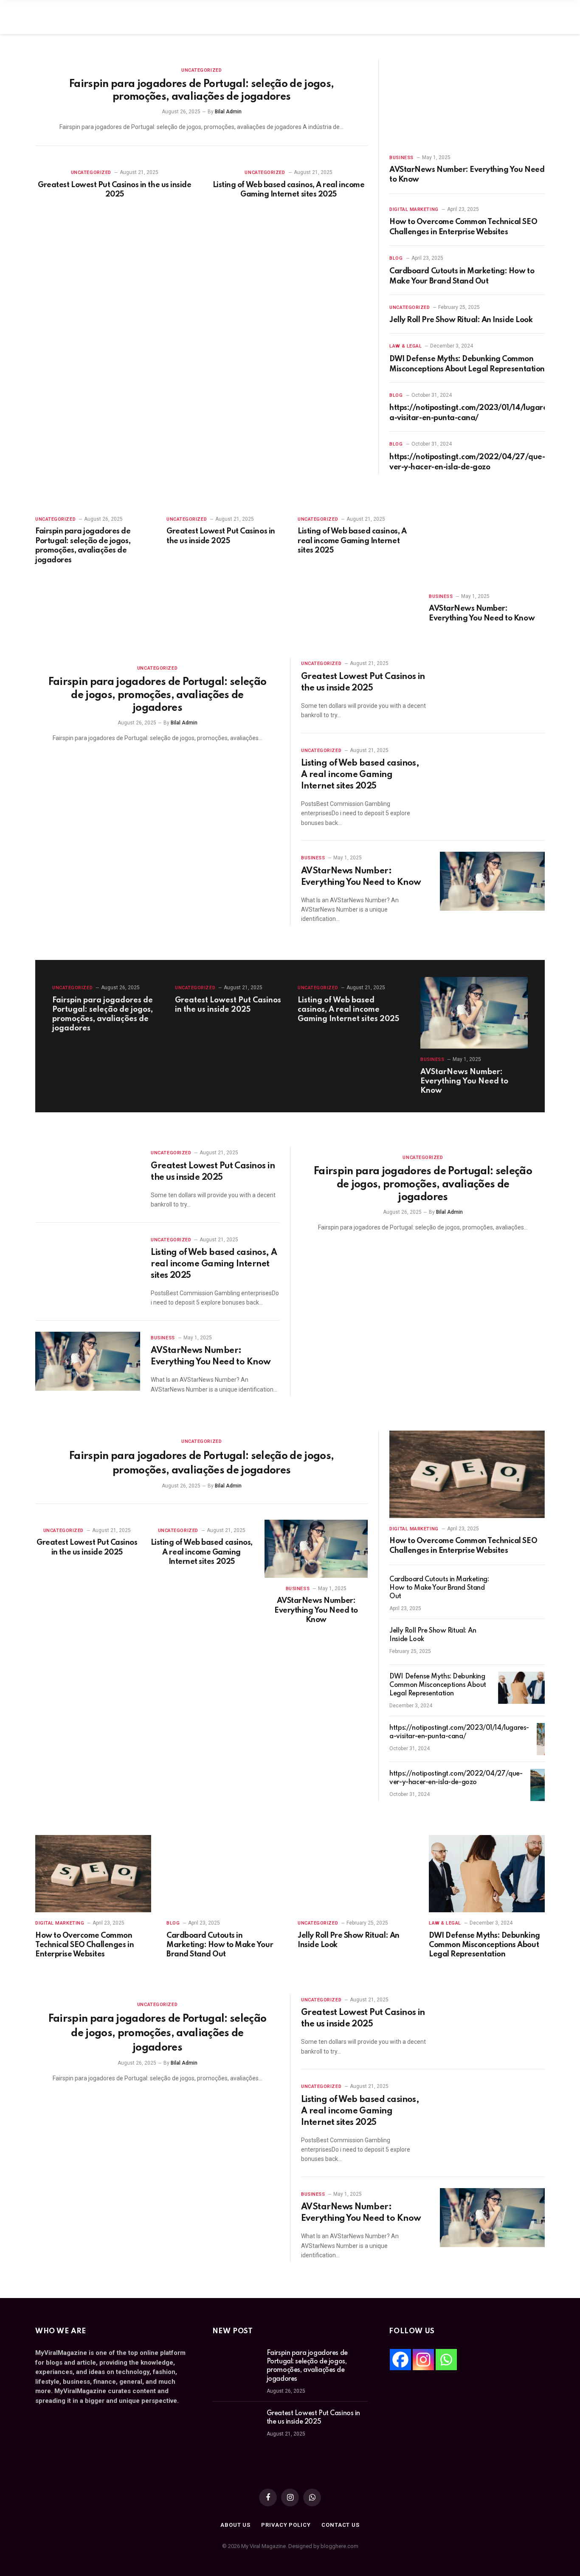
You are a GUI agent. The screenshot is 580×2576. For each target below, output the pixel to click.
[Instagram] (423, 2360)
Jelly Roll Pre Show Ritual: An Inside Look (461, 320)
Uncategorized (201, 70)
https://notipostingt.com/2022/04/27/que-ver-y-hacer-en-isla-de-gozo (467, 462)
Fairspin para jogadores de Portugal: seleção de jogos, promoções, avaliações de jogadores (201, 91)
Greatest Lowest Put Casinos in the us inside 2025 (114, 190)
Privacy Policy (286, 2525)
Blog (396, 258)
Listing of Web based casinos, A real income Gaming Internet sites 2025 (289, 190)
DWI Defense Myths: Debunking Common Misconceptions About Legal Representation (467, 364)
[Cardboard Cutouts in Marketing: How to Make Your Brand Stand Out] (521, 1591)
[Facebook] (400, 2360)
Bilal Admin (228, 112)
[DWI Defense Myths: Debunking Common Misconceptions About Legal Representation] (521, 1688)
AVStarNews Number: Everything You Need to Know (467, 174)
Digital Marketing (414, 209)
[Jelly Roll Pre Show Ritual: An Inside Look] (521, 1642)
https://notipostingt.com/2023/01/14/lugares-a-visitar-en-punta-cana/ (471, 413)
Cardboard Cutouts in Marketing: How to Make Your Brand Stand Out (462, 276)
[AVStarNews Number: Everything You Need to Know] (467, 103)
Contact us (341, 2525)
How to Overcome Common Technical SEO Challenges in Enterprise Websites (463, 227)
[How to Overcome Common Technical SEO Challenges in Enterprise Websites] (467, 1474)
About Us (235, 2525)
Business (401, 158)
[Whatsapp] (446, 2360)
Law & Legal (405, 346)
